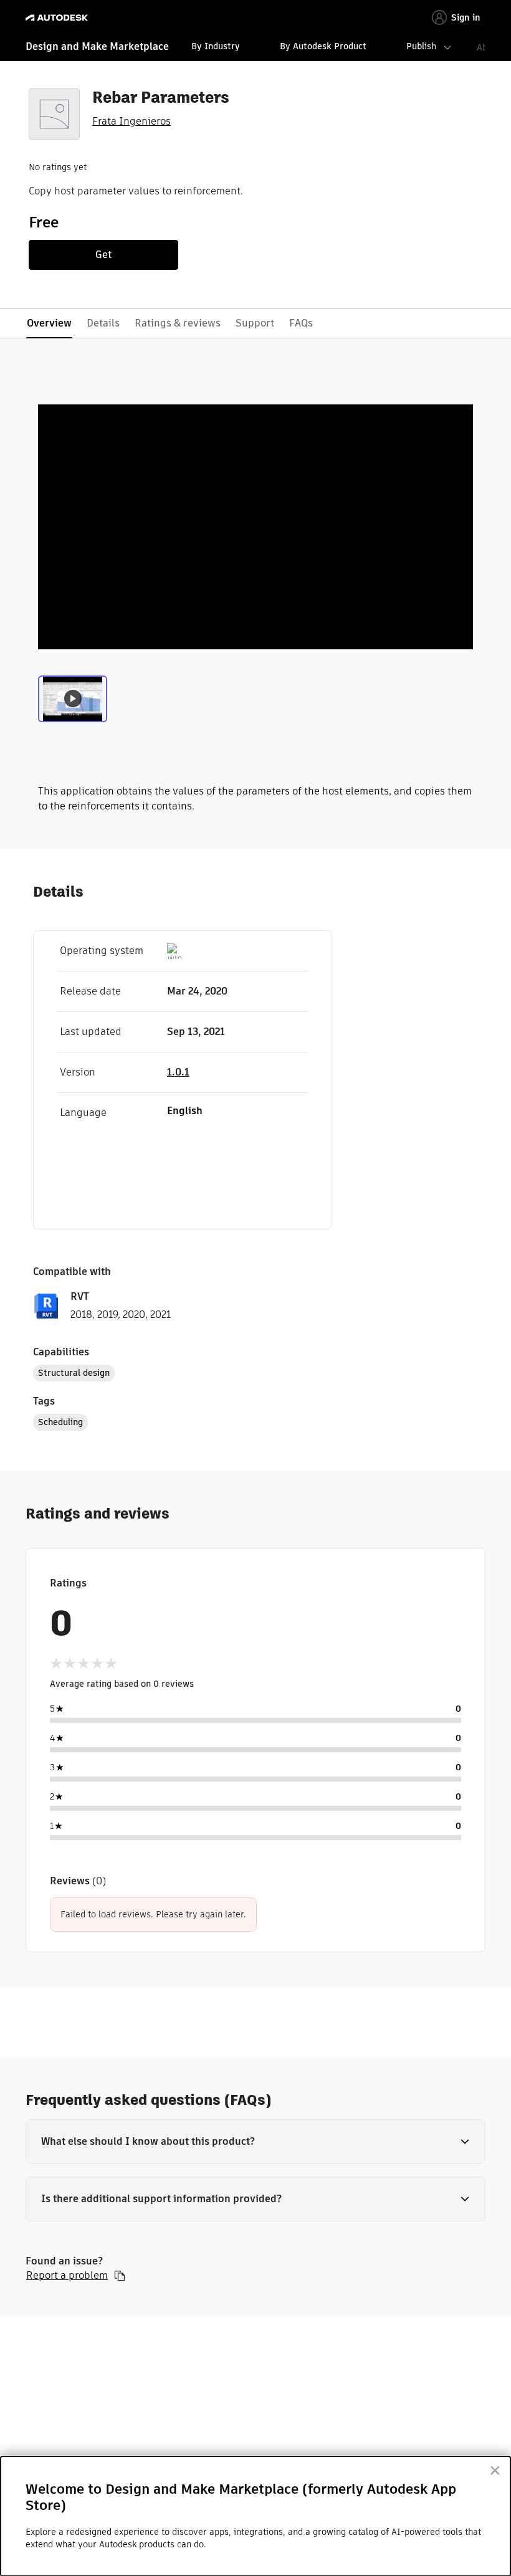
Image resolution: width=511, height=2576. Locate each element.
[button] (255, 2142)
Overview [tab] (49, 323)
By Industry (216, 46)
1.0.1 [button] (178, 1072)
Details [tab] (103, 323)
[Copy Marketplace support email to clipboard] (120, 2276)
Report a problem (67, 2276)
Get (103, 255)
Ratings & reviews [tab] (178, 323)
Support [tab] (255, 323)
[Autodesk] (58, 18)
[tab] (73, 702)
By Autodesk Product (323, 46)
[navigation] (255, 48)
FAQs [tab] (301, 323)
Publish (421, 46)
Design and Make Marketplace (97, 46)
